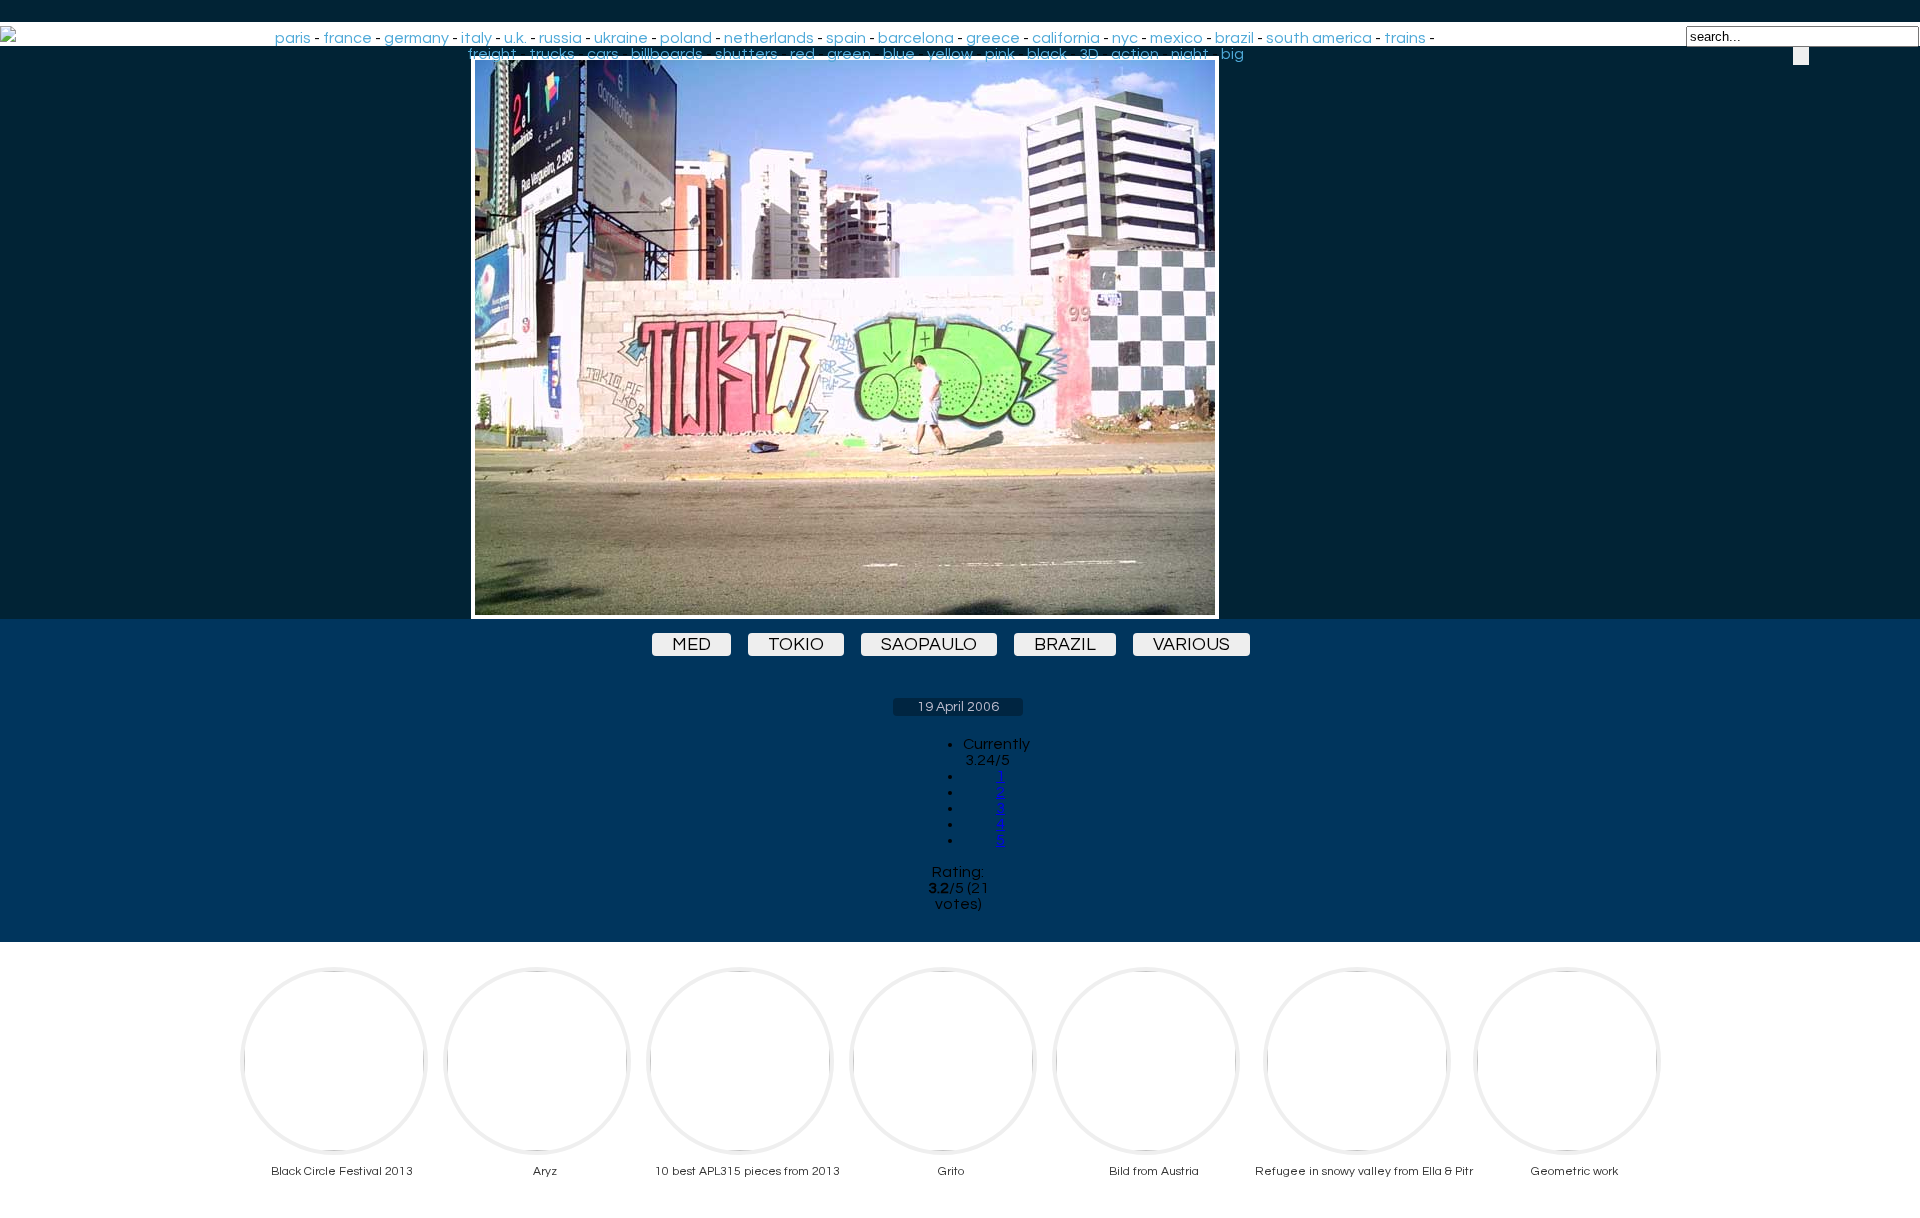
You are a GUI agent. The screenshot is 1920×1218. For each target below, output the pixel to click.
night (1190, 54)
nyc (1125, 38)
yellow (950, 54)
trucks (552, 54)
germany (416, 38)
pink (1000, 54)
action (1135, 54)
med (691, 644)
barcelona (916, 38)
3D (1089, 54)
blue (899, 54)
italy (476, 38)
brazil (1234, 38)
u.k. (515, 38)
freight (492, 54)
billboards (667, 54)
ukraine (621, 38)
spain (846, 38)
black (1047, 54)
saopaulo (929, 644)
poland (686, 38)
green (849, 54)
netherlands (769, 38)
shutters (746, 54)
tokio (796, 644)
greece (993, 38)
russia (560, 38)
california (1066, 38)
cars (603, 54)
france (347, 38)
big (1232, 54)
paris (293, 38)
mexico (1176, 38)
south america (1319, 38)
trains (1405, 38)
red (802, 54)
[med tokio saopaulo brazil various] (958, 337)
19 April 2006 (958, 707)
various (1191, 644)
